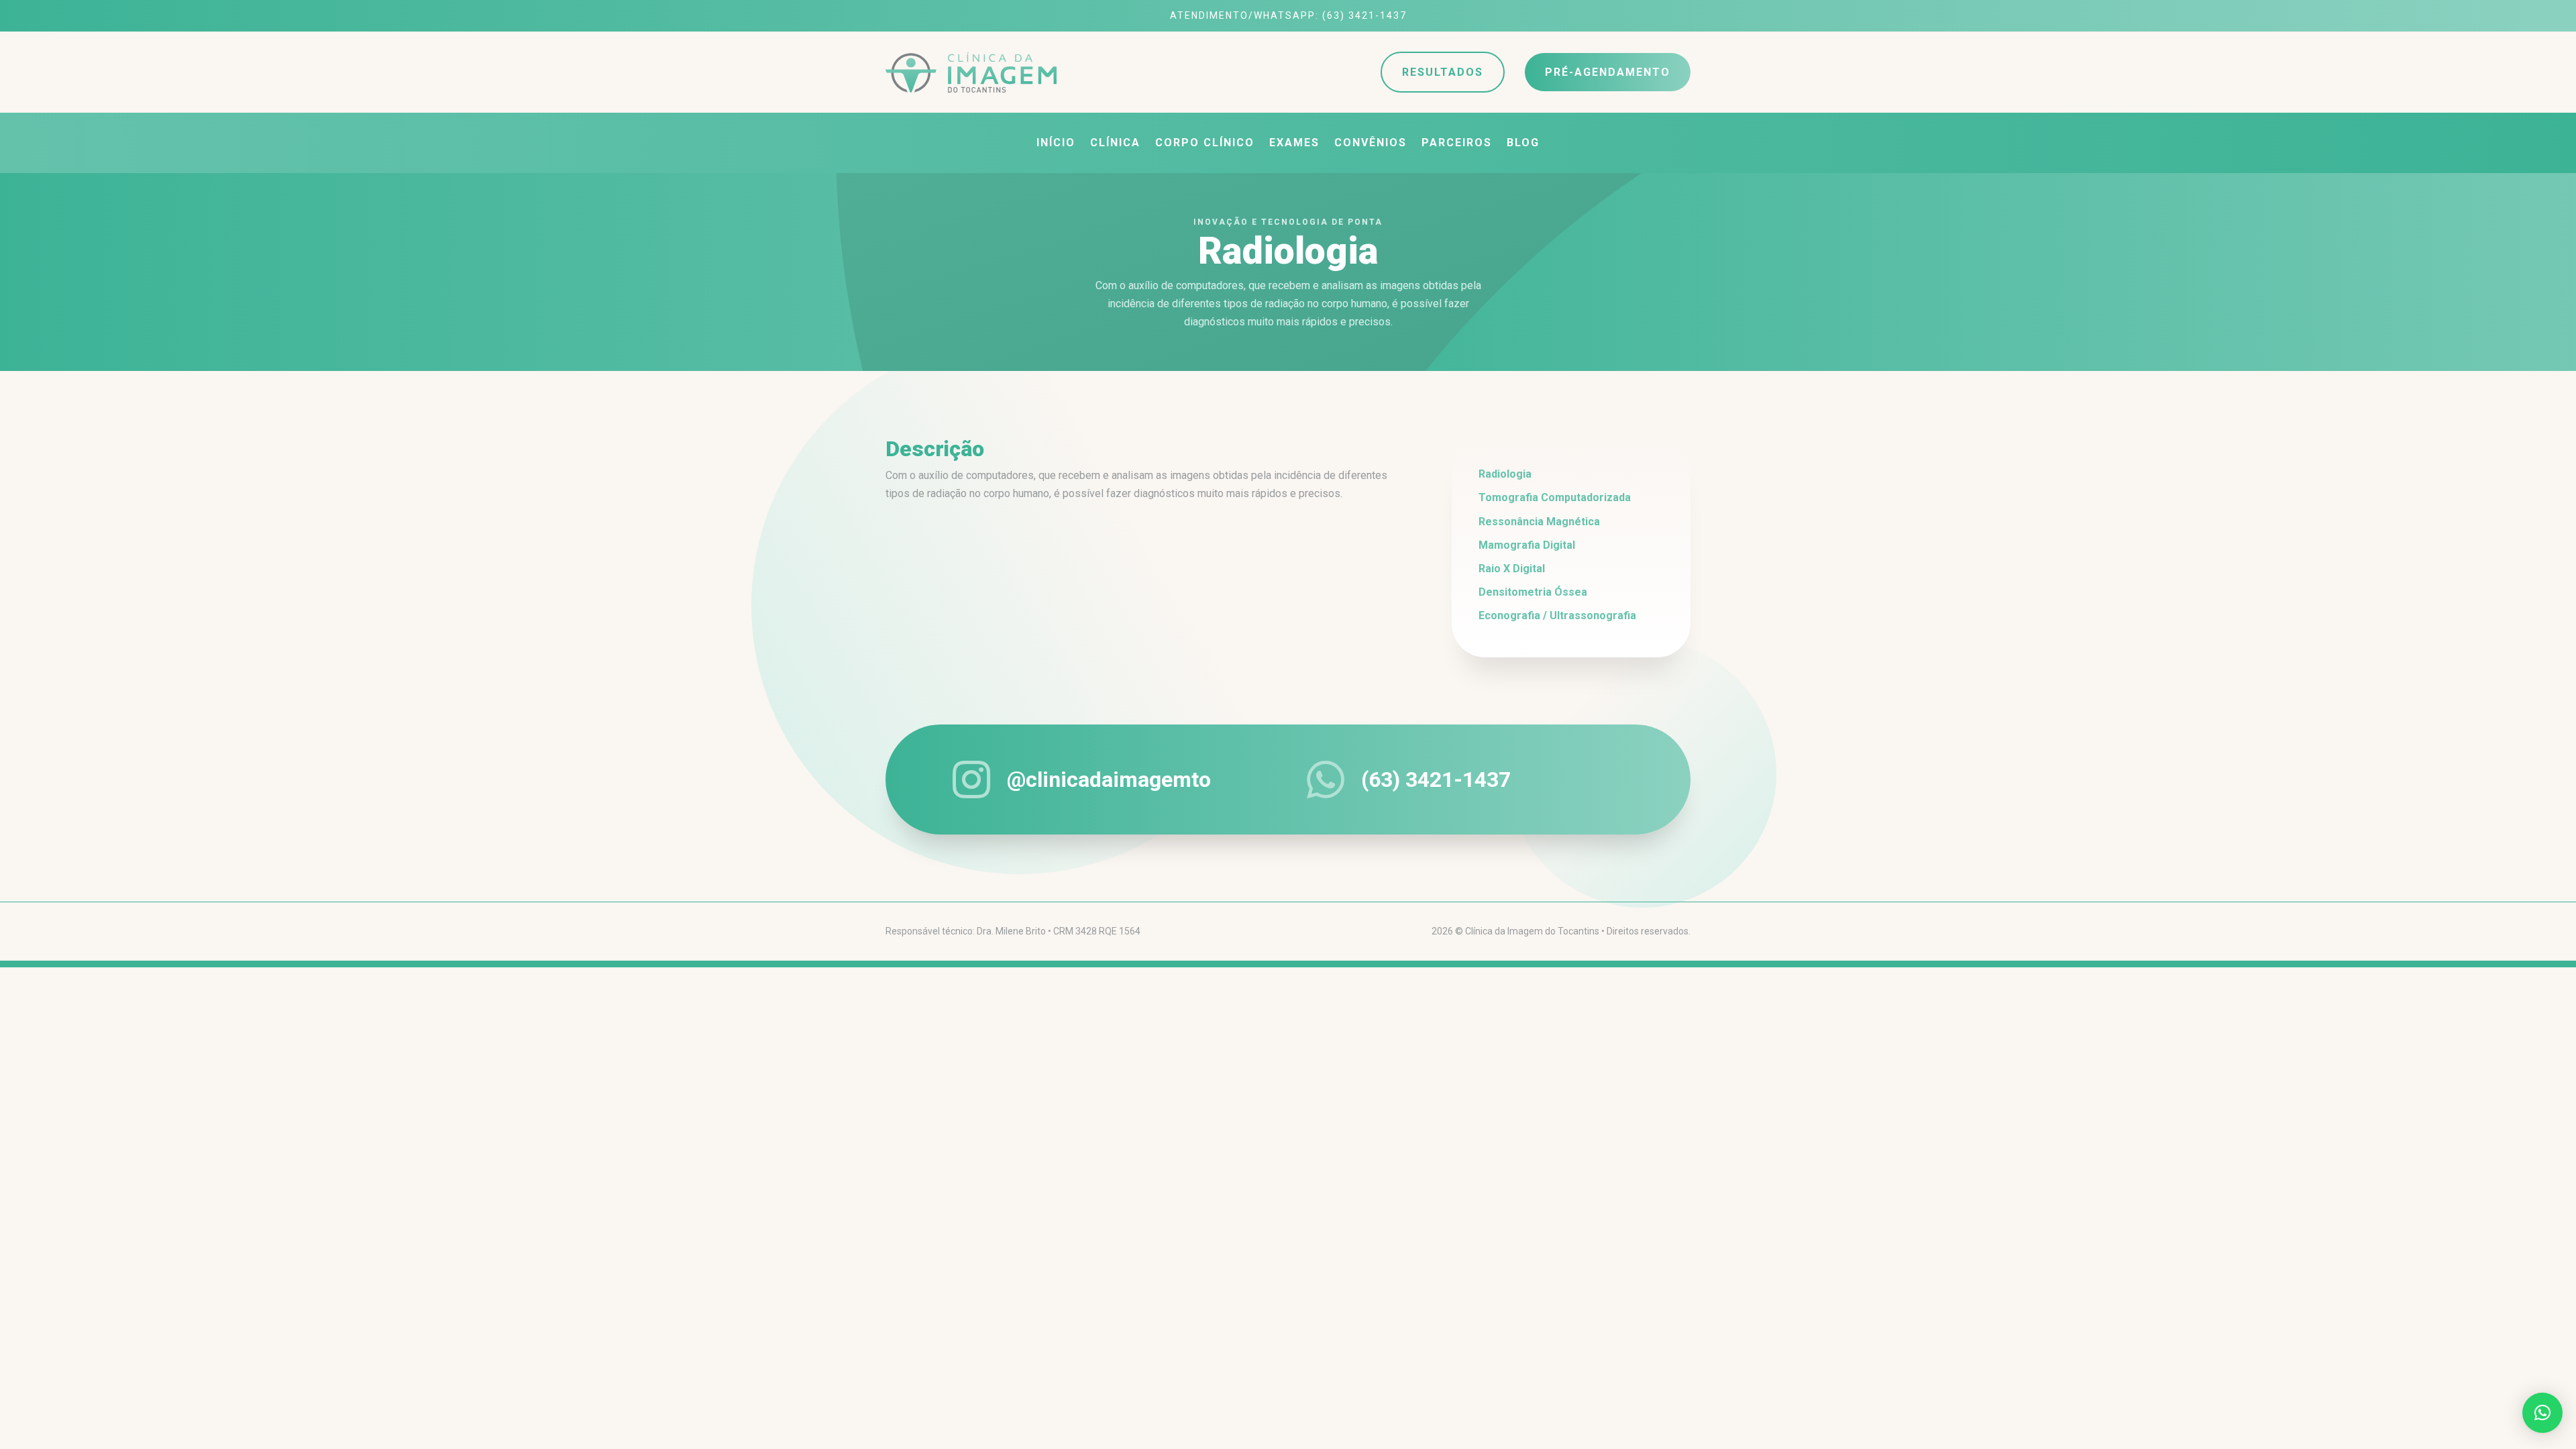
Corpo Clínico (1205, 144)
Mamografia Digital (1527, 545)
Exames (1294, 144)
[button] (2542, 1413)
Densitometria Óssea (1533, 592)
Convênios (1371, 144)
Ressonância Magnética (1539, 522)
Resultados (1443, 72)
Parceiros (1457, 144)
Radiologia (1505, 474)
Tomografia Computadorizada (1555, 497)
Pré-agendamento (1608, 72)
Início (1056, 144)
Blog (1523, 144)
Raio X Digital (1512, 569)
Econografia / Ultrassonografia (1557, 615)
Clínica (1115, 144)
